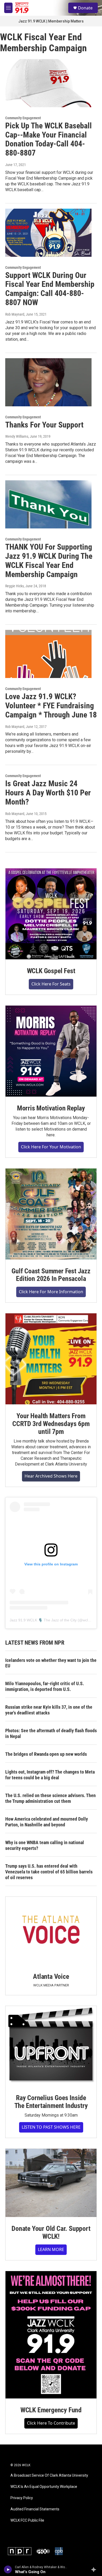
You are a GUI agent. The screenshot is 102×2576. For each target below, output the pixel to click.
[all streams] (95, 2569)
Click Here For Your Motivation (51, 1147)
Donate (85, 8)
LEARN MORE (51, 2249)
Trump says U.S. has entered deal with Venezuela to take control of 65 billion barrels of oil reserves (49, 1872)
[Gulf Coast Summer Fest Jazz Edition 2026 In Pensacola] (51, 1214)
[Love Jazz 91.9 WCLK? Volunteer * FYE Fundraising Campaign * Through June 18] (48, 654)
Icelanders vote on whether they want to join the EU (51, 1663)
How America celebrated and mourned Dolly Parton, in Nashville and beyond (47, 1822)
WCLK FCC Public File (27, 2520)
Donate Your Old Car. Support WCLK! (51, 2232)
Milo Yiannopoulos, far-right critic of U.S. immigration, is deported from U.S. (45, 1686)
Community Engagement (23, 118)
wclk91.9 (90, 1620)
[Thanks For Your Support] (48, 382)
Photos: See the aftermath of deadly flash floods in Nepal (51, 1733)
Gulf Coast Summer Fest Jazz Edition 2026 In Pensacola (51, 1275)
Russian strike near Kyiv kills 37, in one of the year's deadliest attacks (49, 1710)
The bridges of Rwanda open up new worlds (46, 1754)
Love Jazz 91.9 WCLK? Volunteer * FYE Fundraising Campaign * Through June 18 (51, 706)
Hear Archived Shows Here (51, 1476)
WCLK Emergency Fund (51, 2410)
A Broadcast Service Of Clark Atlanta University (49, 2475)
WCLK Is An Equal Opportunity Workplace (44, 2487)
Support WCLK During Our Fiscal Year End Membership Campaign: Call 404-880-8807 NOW (50, 289)
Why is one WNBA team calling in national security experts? (45, 1845)
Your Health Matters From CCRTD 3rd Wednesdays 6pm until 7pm (51, 1424)
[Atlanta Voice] (51, 1931)
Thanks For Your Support (44, 425)
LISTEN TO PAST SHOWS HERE (51, 2127)
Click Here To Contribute (51, 2423)
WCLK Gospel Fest (51, 971)
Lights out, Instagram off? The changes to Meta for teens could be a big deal (50, 1775)
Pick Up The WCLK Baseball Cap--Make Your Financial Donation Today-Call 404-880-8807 (49, 139)
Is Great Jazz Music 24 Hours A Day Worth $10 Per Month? (48, 793)
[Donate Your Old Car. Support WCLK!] (51, 2183)
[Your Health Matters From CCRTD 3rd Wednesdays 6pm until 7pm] (51, 1359)
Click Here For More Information (51, 1292)
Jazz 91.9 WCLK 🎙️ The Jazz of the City (43, 1620)
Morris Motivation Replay (51, 1108)
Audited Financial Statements (35, 2509)
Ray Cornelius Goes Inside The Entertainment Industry (51, 2102)
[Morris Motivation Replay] (51, 1051)
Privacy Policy (22, 2498)
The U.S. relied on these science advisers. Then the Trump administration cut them (50, 1798)
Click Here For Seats (51, 984)
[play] (8, 2569)
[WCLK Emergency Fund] (51, 2335)
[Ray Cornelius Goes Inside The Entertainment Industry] (51, 2046)
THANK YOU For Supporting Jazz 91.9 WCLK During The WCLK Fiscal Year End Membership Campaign (49, 560)
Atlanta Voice (51, 1976)
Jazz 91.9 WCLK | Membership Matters (51, 21)
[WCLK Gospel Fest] (51, 914)
